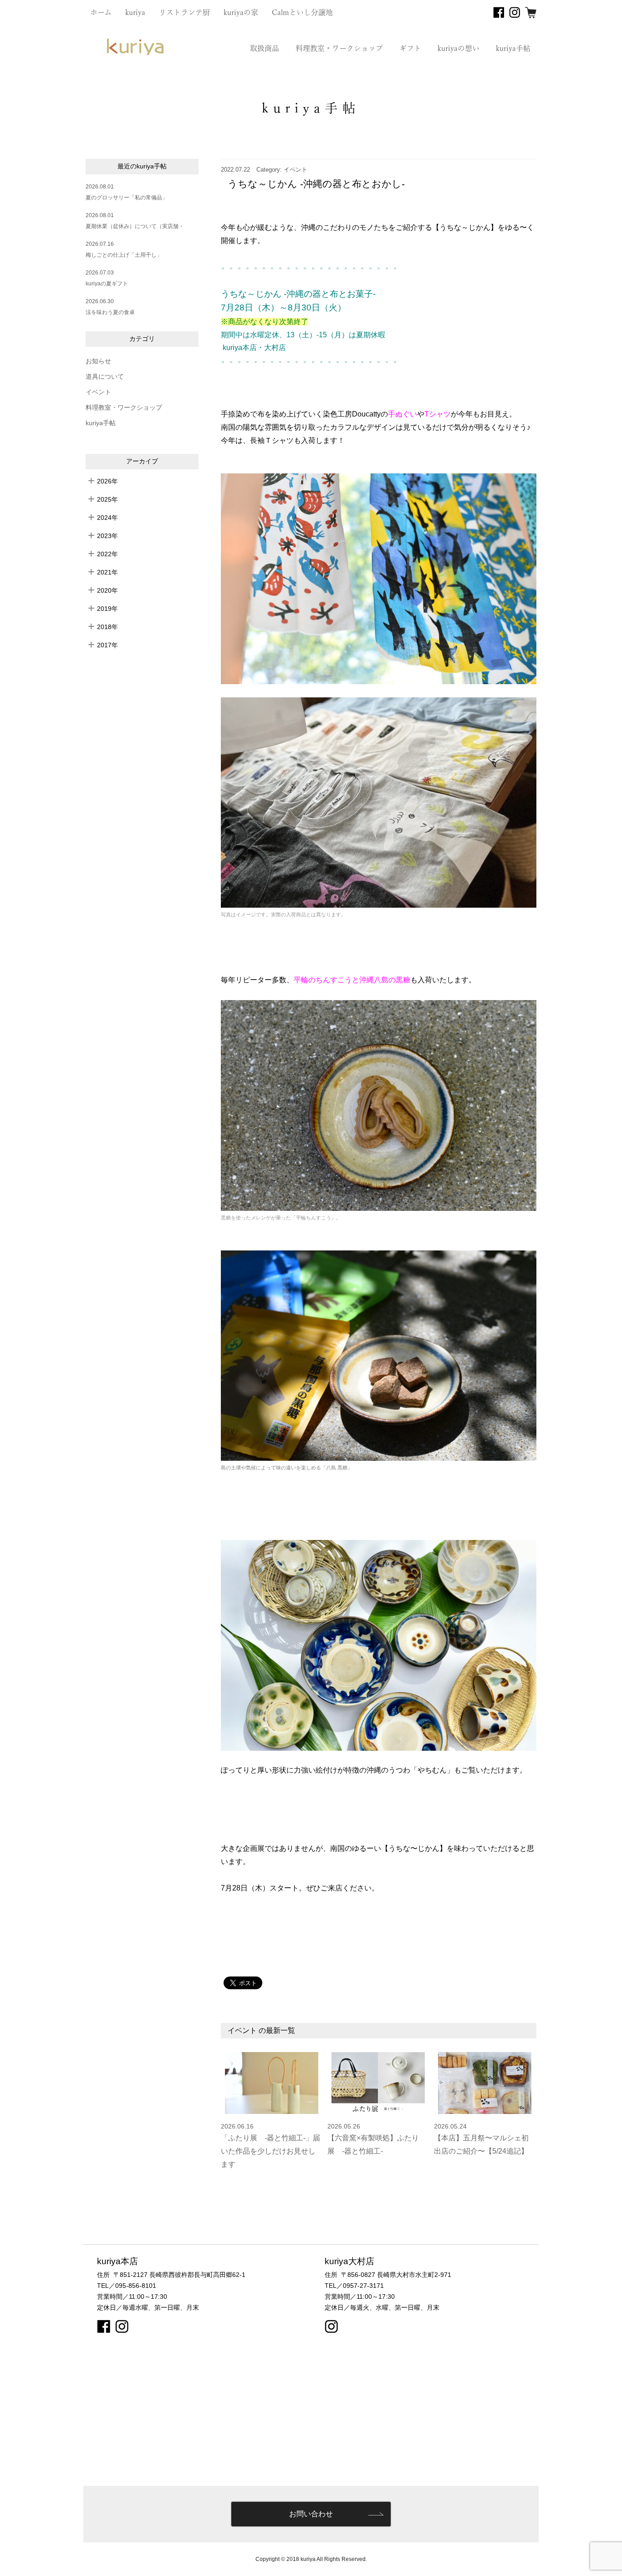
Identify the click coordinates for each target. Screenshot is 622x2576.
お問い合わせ (311, 2514)
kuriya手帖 (513, 48)
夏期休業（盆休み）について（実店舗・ (135, 226)
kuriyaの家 (241, 12)
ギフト (410, 48)
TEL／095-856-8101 (127, 2286)
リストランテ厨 (184, 12)
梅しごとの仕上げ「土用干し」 (124, 255)
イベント (98, 392)
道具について (105, 377)
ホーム (101, 12)
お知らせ (98, 361)
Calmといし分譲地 (302, 12)
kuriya (135, 12)
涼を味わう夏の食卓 (110, 312)
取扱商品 (265, 48)
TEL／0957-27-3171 (354, 2286)
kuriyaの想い (459, 48)
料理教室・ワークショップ (339, 48)
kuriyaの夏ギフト (107, 284)
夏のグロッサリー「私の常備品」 (127, 198)
